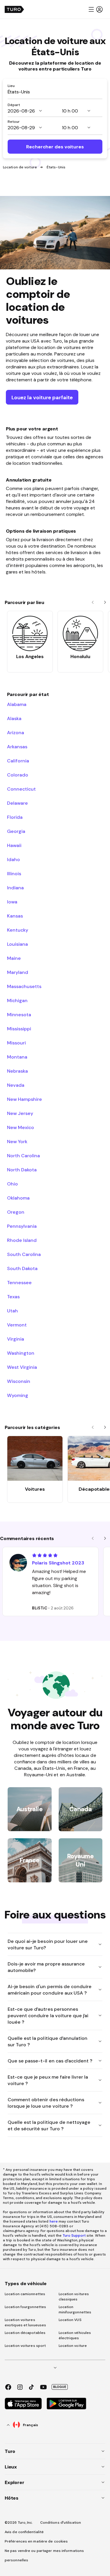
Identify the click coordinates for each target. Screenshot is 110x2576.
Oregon (16, 1212)
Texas (13, 1297)
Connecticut (21, 789)
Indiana (15, 888)
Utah (12, 1311)
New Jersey (20, 1113)
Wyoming (18, 1395)
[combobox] (55, 92)
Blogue (60, 2387)
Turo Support (74, 2235)
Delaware (17, 803)
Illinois (14, 873)
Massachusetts (24, 986)
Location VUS (70, 2320)
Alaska (14, 718)
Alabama (17, 704)
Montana (17, 1057)
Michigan (17, 1000)
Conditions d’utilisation (61, 2523)
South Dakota (22, 1268)
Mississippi (19, 1029)
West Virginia (22, 1367)
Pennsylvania (22, 1226)
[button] (95, 9)
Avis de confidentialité (24, 2532)
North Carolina (23, 1155)
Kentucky (18, 930)
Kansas (15, 916)
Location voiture (73, 2346)
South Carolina (24, 1254)
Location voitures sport (25, 2346)
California (18, 761)
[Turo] (14, 9)
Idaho (13, 859)
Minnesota (19, 1014)
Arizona (16, 732)
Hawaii (14, 845)
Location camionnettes (25, 2294)
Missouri (16, 1043)
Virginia (16, 1339)
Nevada (16, 1085)
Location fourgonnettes (25, 2307)
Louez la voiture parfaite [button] (42, 397)
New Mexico (21, 1127)
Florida (15, 817)
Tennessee (19, 1282)
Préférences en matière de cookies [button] (36, 2541)
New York (17, 1141)
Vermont (17, 1325)
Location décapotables (25, 2333)
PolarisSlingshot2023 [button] (58, 1563)
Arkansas (17, 747)
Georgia (16, 831)
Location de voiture (20, 167)
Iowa (12, 902)
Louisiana (17, 944)
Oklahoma (18, 1198)
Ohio (12, 1184)
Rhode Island (22, 1240)
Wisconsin (19, 1381)
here (54, 2221)
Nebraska (17, 1071)
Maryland (18, 972)
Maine (14, 958)
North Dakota (22, 1170)
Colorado (18, 775)
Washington (21, 1353)
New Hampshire (24, 1099)
